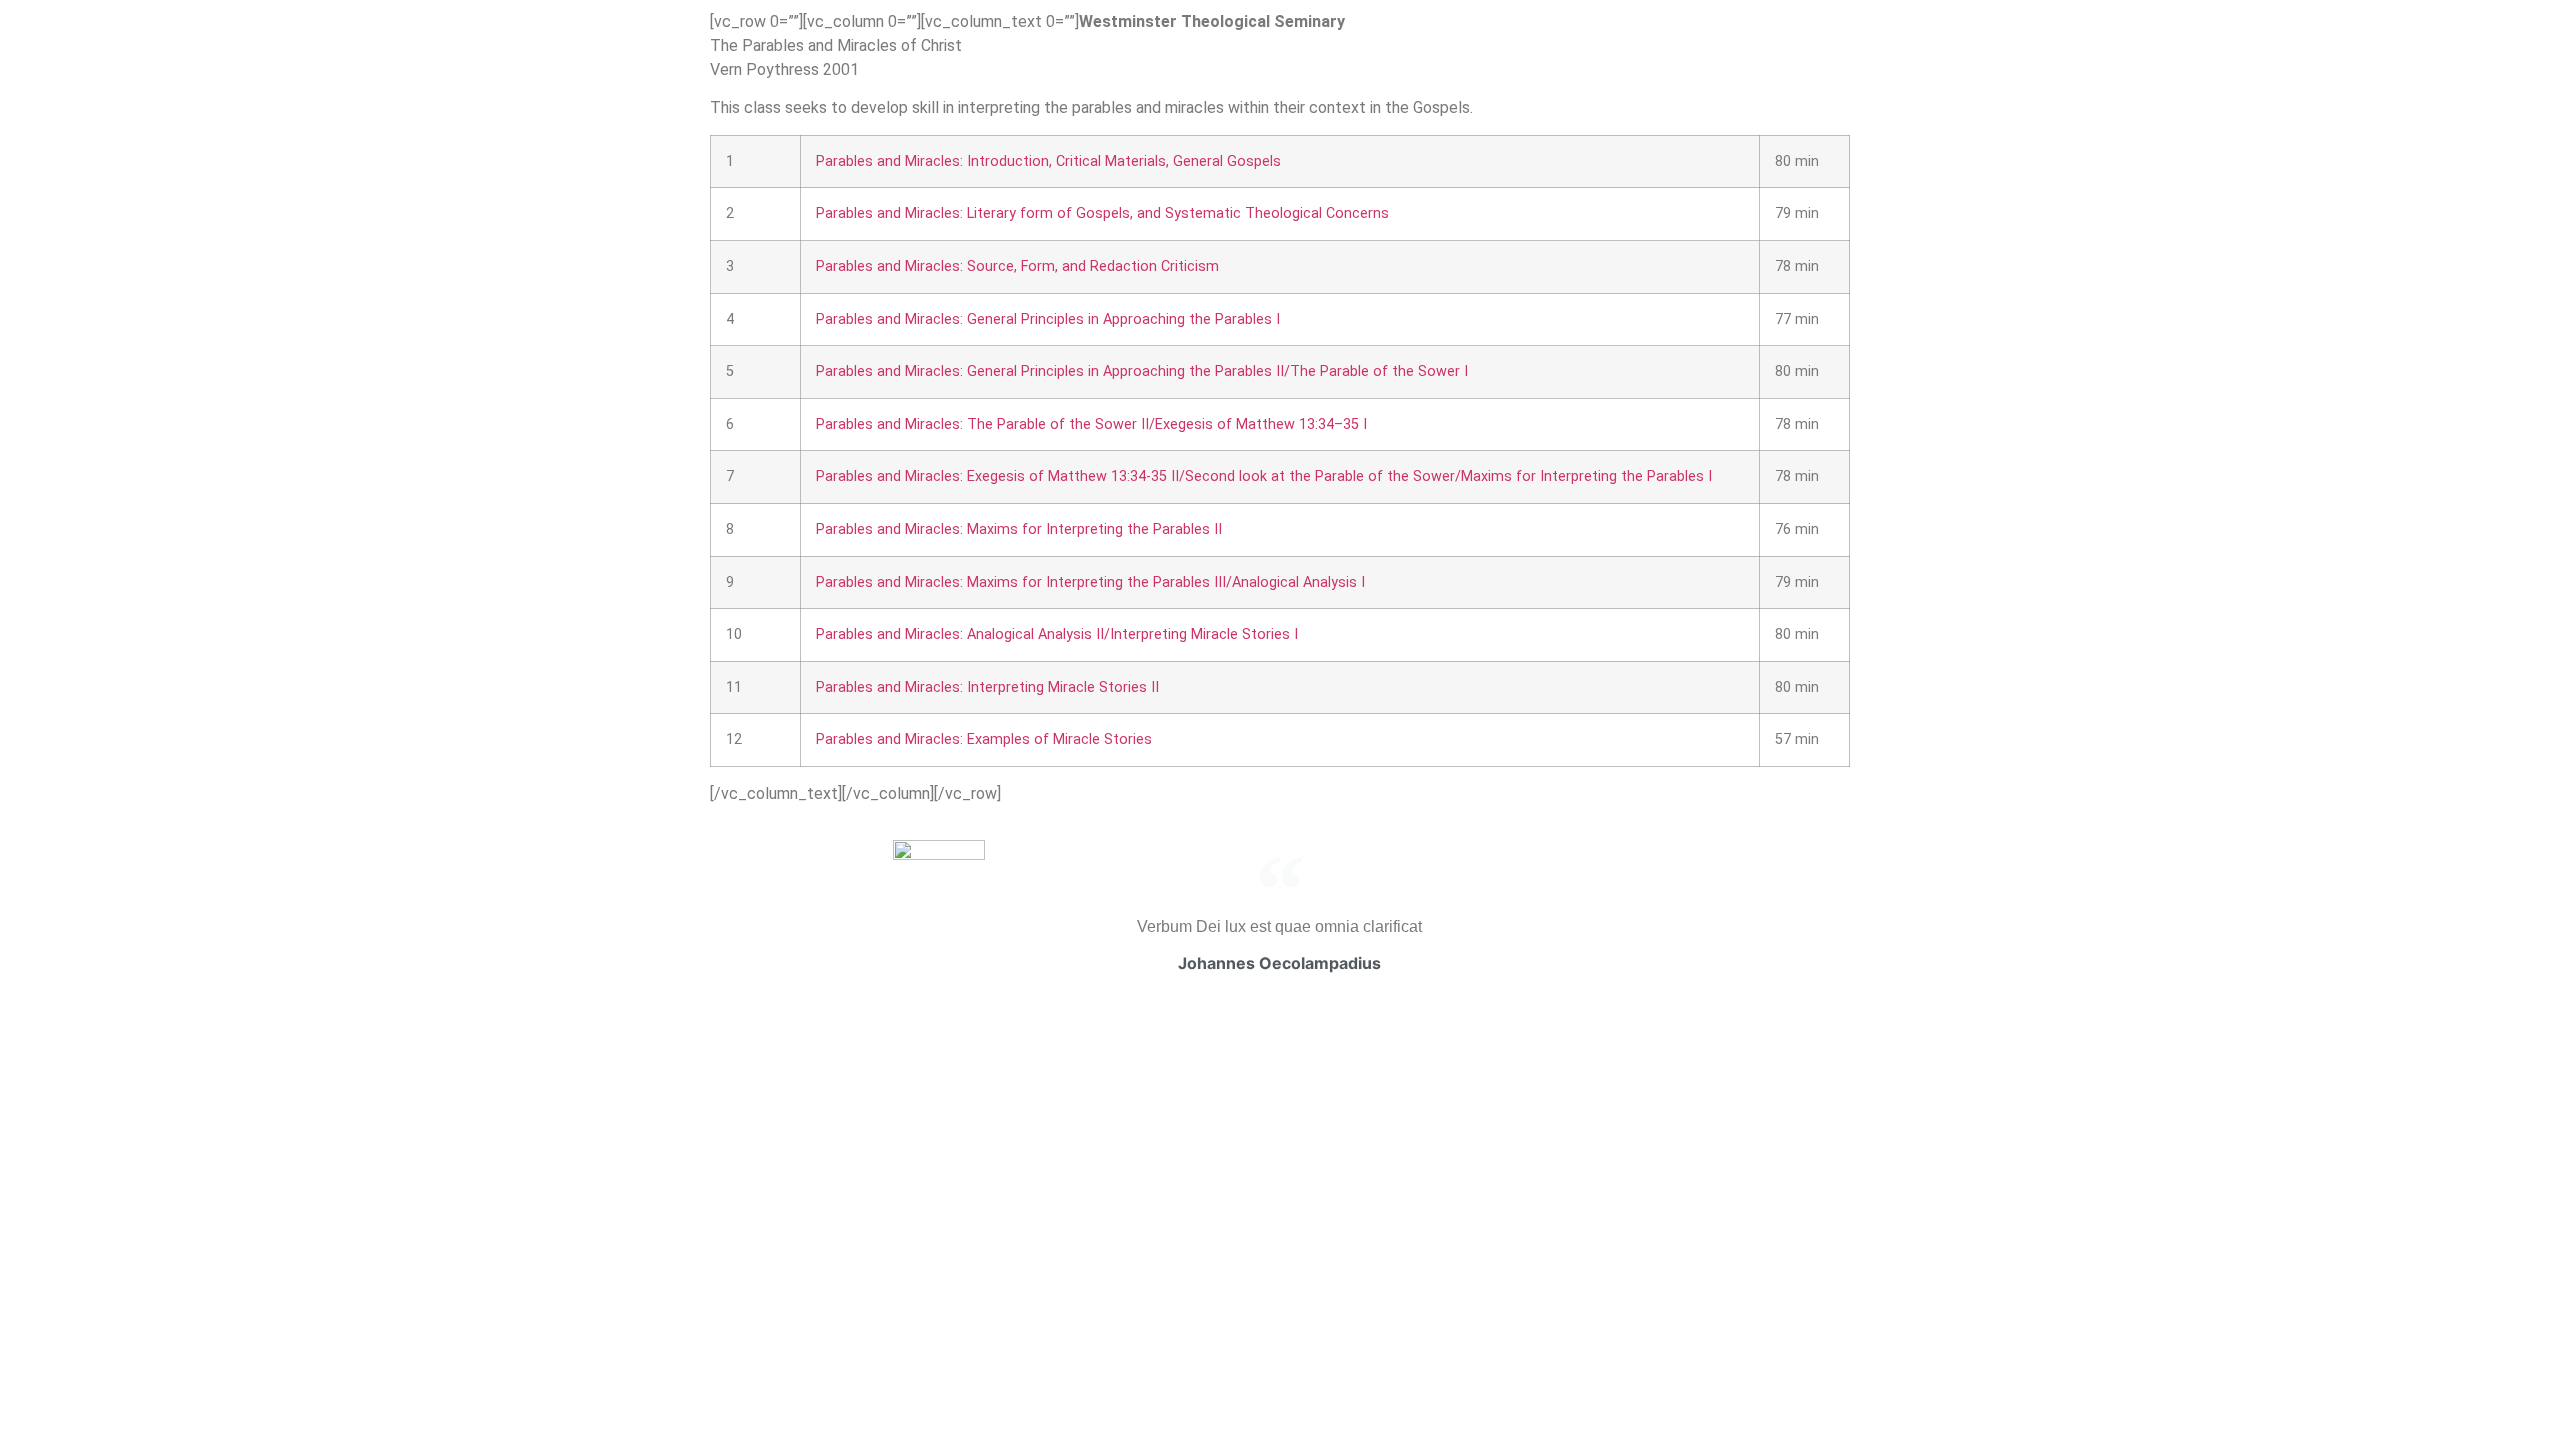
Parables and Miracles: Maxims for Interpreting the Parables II (1019, 529)
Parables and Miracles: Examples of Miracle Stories (984, 739)
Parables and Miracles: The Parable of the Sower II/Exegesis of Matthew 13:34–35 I (1091, 424)
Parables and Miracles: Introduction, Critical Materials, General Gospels (1048, 161)
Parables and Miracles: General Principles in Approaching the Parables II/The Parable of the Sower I (1142, 371)
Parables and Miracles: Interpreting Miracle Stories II (987, 687)
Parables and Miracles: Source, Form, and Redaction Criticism (1017, 266)
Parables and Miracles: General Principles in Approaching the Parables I (1048, 319)
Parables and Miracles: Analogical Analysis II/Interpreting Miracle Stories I (1057, 634)
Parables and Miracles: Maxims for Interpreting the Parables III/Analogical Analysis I (1090, 582)
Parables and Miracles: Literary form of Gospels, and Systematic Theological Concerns (1102, 213)
